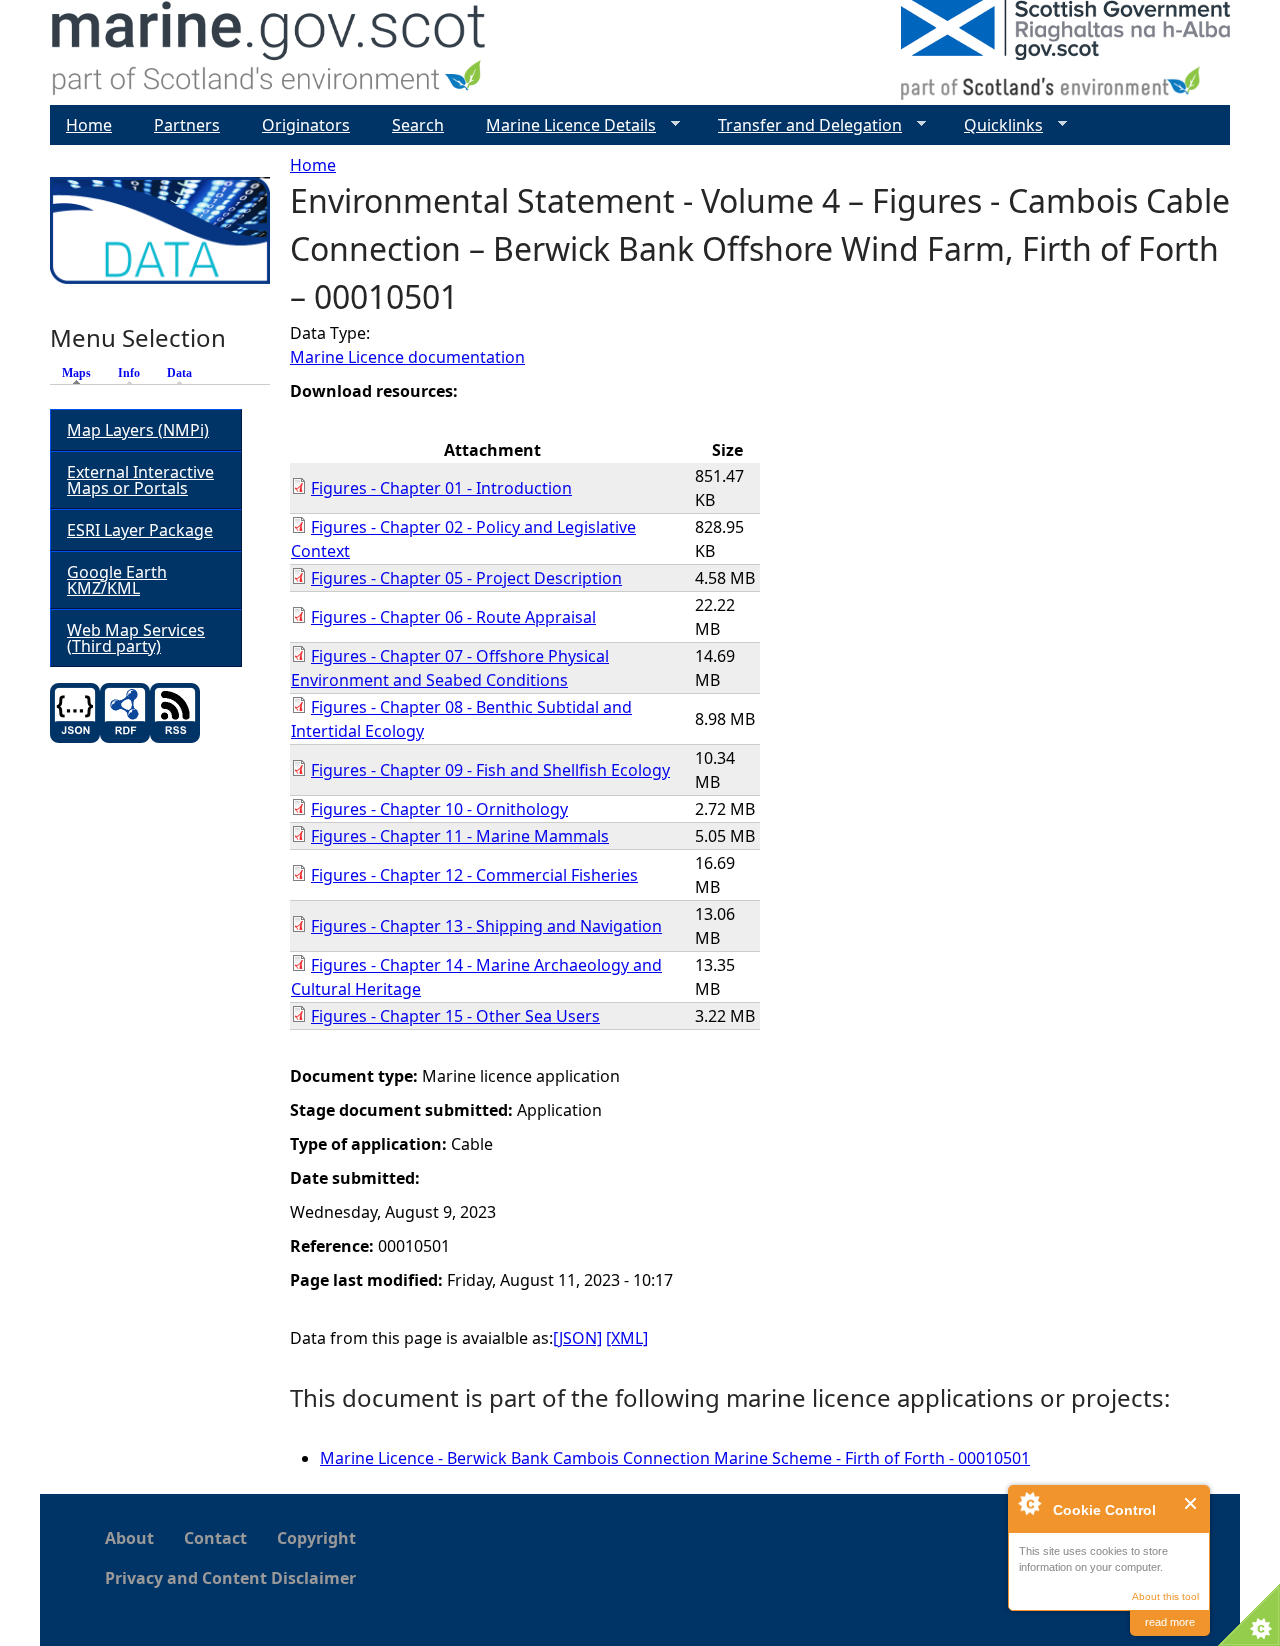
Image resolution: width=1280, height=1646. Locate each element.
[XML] (627, 1338)
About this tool (1165, 1596)
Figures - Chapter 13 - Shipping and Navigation (486, 926)
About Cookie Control (1029, 1503)
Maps (81, 373)
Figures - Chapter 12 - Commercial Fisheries (474, 875)
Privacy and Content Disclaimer (230, 1578)
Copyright (316, 1538)
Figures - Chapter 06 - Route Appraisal (453, 617)
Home (313, 165)
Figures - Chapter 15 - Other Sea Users (455, 1016)
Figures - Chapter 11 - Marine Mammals (460, 836)
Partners (187, 125)
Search (418, 125)
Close (1191, 1503)
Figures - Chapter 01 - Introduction (441, 488)
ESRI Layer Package (140, 530)
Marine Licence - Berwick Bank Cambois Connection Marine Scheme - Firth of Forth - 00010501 (675, 1458)
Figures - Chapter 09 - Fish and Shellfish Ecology (490, 770)
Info (129, 373)
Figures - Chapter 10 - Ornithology (439, 809)
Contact (215, 1538)
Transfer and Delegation (802, 125)
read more (1170, 1622)
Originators (306, 125)
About (129, 1538)
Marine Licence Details (563, 125)
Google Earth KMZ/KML (117, 580)
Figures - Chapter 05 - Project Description (466, 578)
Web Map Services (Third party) (136, 638)
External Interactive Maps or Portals (140, 480)
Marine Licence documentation (407, 357)
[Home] (269, 52)
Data (179, 373)
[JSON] (577, 1338)
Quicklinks (995, 125)
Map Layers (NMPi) (138, 430)
